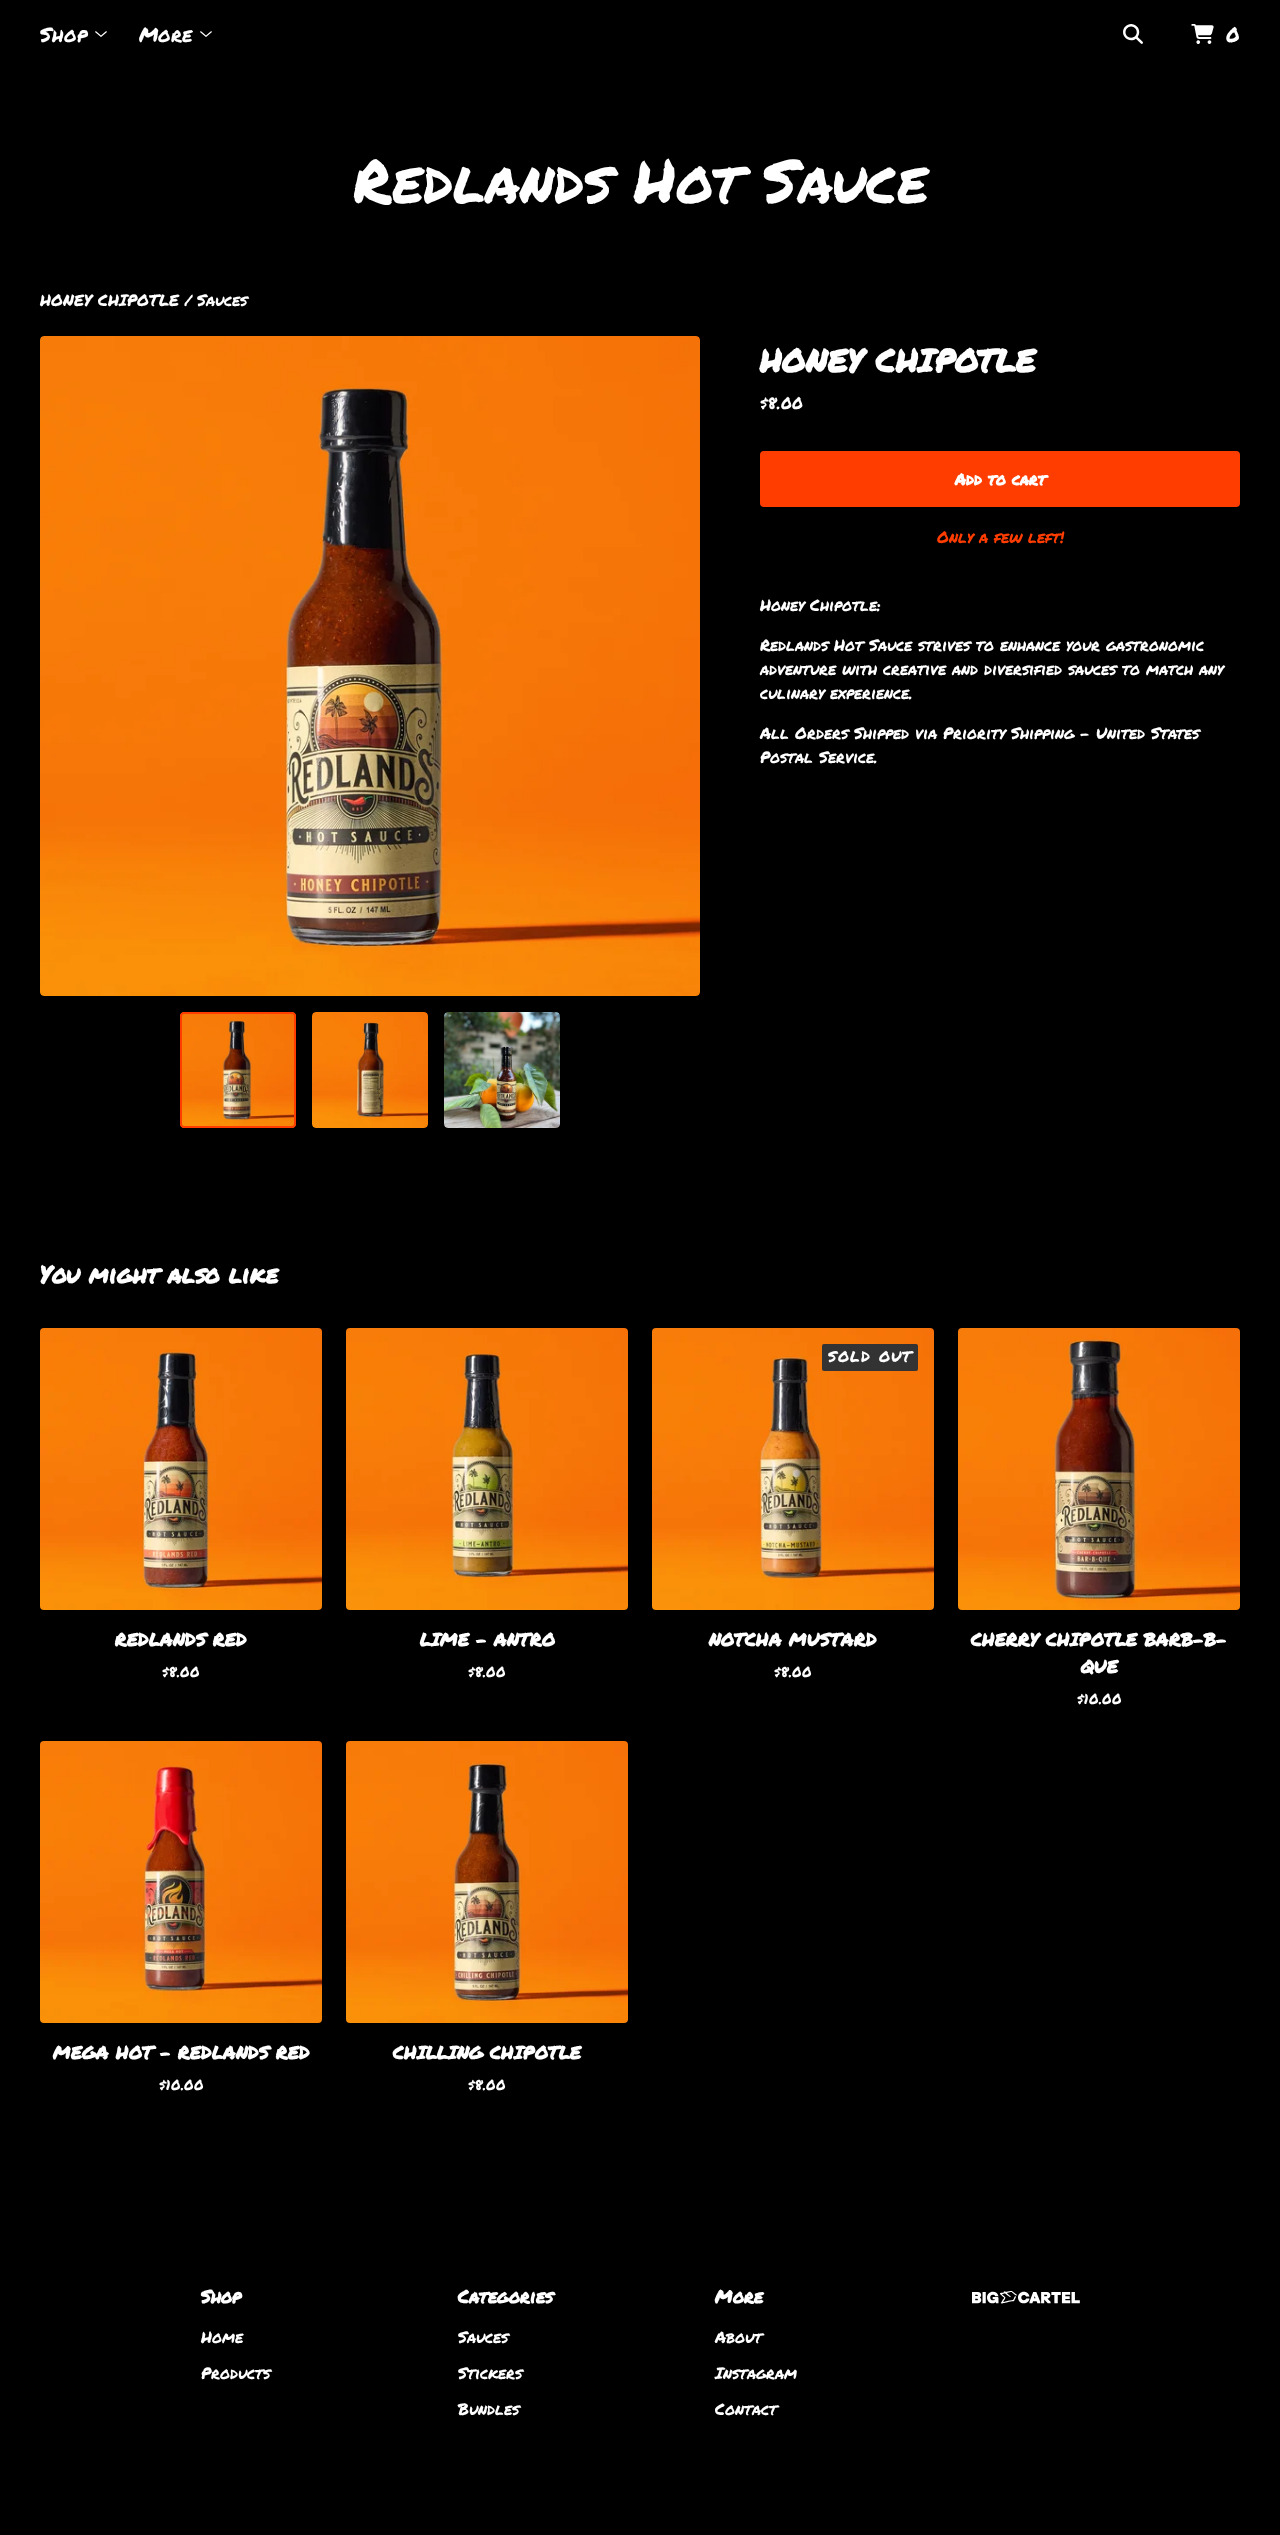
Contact (746, 2408)
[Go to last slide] (68, 666)
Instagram (756, 2372)
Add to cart (1000, 478)
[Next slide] (672, 666)
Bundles (488, 2408)
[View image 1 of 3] (238, 1070)
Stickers (490, 2372)
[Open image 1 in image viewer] (370, 666)
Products (235, 2372)
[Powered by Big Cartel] (1026, 2297)
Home (222, 2336)
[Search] (1133, 35)
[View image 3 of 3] (502, 1070)
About (738, 2336)
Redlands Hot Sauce (640, 179)
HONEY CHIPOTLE (109, 299)
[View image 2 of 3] (370, 1070)
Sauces (222, 299)
